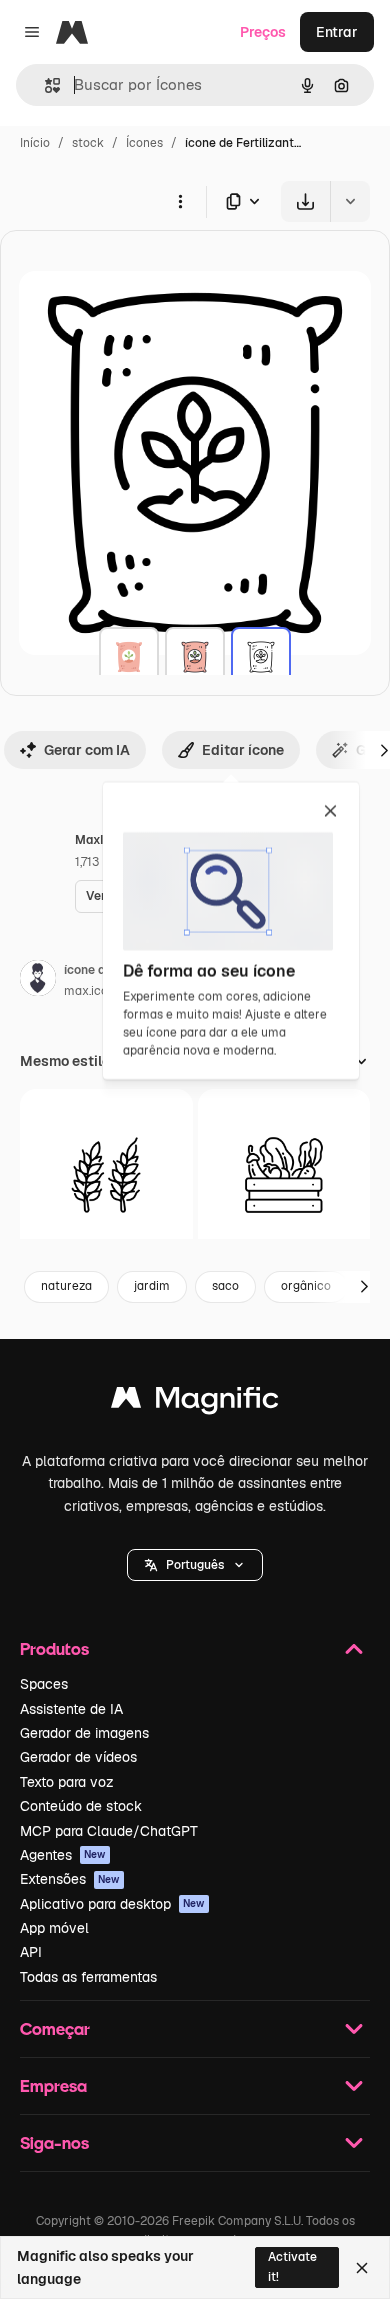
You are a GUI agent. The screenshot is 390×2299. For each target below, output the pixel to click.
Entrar (337, 32)
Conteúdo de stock (81, 1806)
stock (88, 143)
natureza (66, 1286)
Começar (55, 2028)
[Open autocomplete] (44, 85)
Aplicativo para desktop (112, 1904)
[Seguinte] (364, 1287)
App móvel (54, 1928)
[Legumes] (284, 1175)
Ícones (144, 143)
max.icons (92, 991)
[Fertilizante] (129, 657)
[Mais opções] (180, 201)
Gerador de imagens (84, 1733)
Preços (263, 32)
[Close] (362, 2268)
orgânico (306, 1286)
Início (35, 143)
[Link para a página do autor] (38, 981)
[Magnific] (195, 1402)
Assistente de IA (71, 1709)
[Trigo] (106, 1175)
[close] (330, 812)
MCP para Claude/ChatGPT (109, 1831)
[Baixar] (305, 201)
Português (195, 1565)
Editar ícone (243, 750)
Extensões (70, 1879)
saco (225, 1286)
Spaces (44, 1684)
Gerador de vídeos (78, 1757)
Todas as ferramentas (88, 1977)
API (31, 1952)
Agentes (63, 1855)
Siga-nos (54, 2142)
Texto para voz (67, 1782)
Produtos (54, 1648)
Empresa (53, 2085)
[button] (195, 1565)
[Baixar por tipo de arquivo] (244, 201)
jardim (152, 1286)
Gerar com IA (87, 750)
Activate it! (292, 2266)
